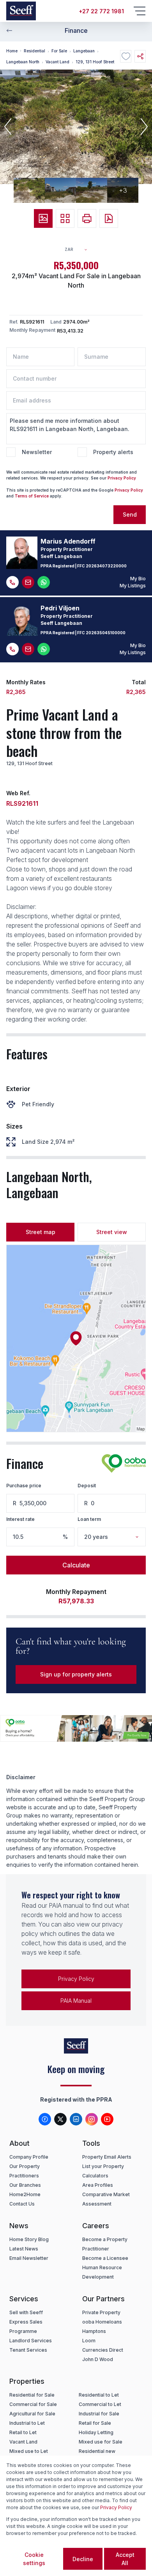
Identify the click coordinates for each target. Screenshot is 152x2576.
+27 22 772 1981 (101, 11)
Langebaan (84, 51)
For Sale (59, 51)
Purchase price (24, 1486)
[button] (8, 127)
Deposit (87, 1486)
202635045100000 (106, 633)
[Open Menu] (140, 11)
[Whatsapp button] (44, 582)
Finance (76, 30)
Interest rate (20, 1519)
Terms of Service (32, 496)
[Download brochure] (109, 218)
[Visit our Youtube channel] (107, 2119)
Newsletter (37, 452)
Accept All (125, 2559)
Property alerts (113, 452)
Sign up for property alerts (76, 1674)
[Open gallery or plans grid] (65, 218)
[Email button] (28, 582)
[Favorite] (126, 56)
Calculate (76, 1565)
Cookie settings (34, 2559)
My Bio (138, 579)
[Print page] (87, 218)
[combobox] (79, 250)
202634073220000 (106, 566)
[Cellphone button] (12, 582)
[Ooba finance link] (124, 1463)
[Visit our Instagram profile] (92, 2119)
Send (130, 514)
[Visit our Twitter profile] (60, 2119)
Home (12, 51)
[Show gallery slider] (43, 218)
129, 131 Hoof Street (95, 62)
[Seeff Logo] (21, 11)
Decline (83, 2559)
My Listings (133, 586)
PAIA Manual (76, 2001)
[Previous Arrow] (9, 30)
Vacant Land (57, 62)
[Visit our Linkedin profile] (76, 2119)
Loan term (89, 1519)
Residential (34, 51)
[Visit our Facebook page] (45, 2119)
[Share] (140, 56)
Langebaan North (23, 62)
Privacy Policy (122, 478)
